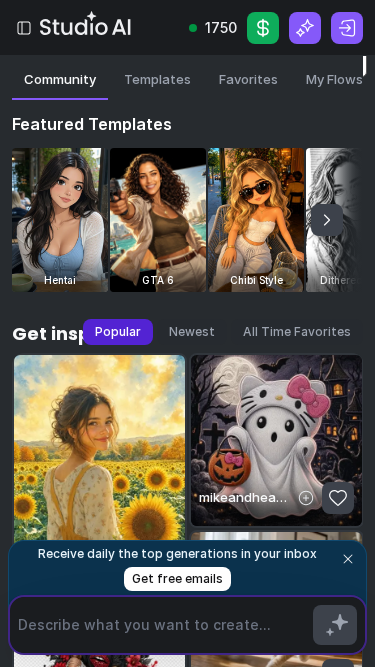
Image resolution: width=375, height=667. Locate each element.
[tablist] (187, 84)
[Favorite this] (338, 498)
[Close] (348, 559)
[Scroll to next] (327, 220)
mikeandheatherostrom (244, 497)
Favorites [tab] (248, 79)
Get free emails (177, 578)
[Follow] (306, 498)
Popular (118, 331)
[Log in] (347, 28)
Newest (192, 331)
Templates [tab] (157, 79)
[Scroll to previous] (48, 220)
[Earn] (263, 28)
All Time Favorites (297, 331)
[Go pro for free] (305, 28)
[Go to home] (87, 23)
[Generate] (335, 625)
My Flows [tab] (334, 79)
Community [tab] (60, 79)
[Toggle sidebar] (24, 28)
